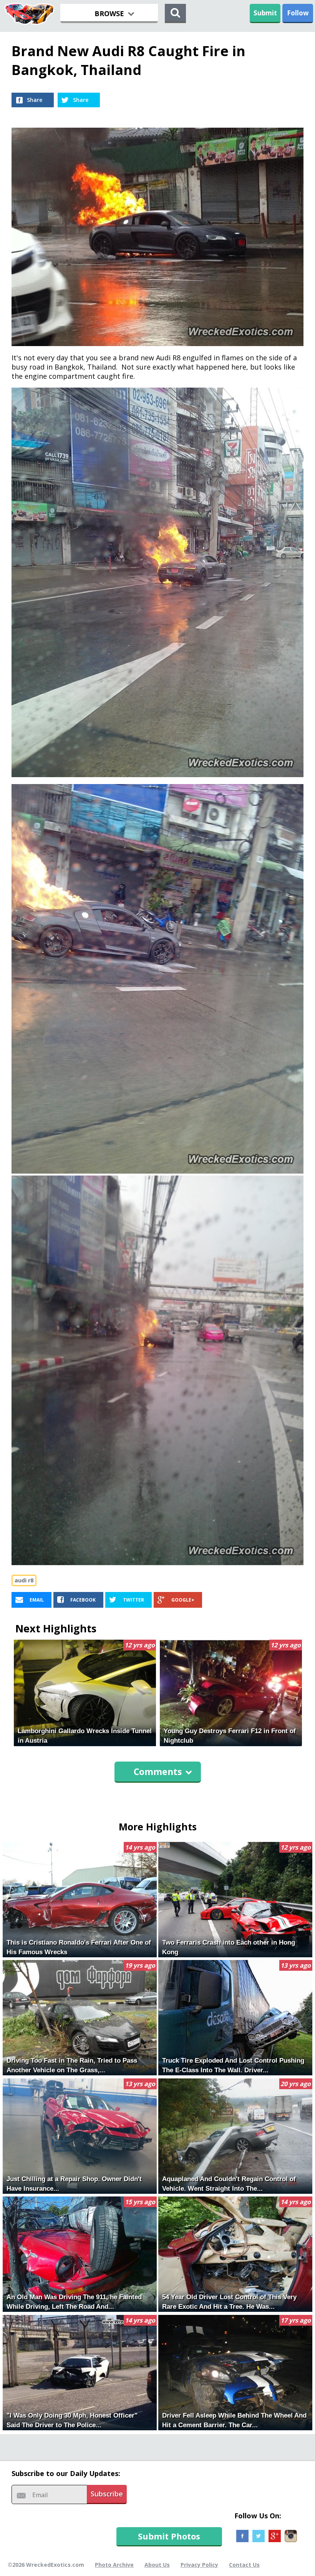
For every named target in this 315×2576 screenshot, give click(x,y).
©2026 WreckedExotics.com (46, 2565)
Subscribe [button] (107, 2494)
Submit (265, 13)
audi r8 (24, 1580)
